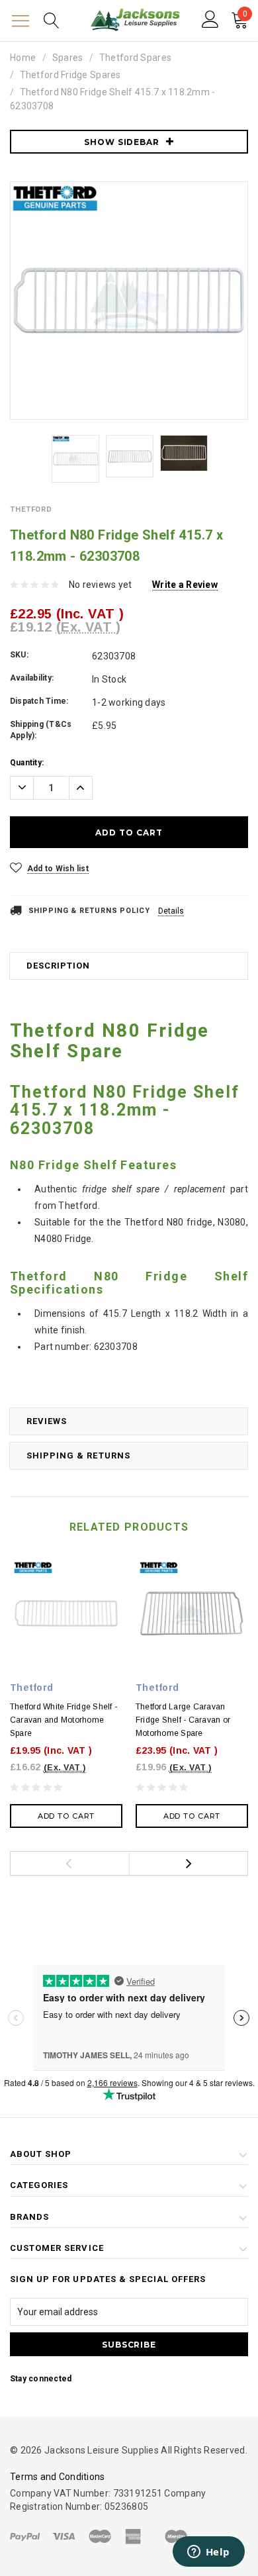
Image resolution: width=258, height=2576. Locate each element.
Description (58, 966)
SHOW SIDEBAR (122, 142)
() (245, 16)
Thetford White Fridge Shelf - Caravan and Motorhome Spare (64, 1720)
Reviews (47, 1421)
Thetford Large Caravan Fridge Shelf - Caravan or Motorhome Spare (183, 1720)
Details (171, 911)
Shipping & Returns (78, 1455)
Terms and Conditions (58, 2477)
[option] (129, 301)
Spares (68, 58)
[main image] (129, 301)
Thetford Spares (135, 58)
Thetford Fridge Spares (70, 75)
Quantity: (27, 763)
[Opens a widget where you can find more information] (208, 2553)
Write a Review (185, 585)
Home (23, 58)
